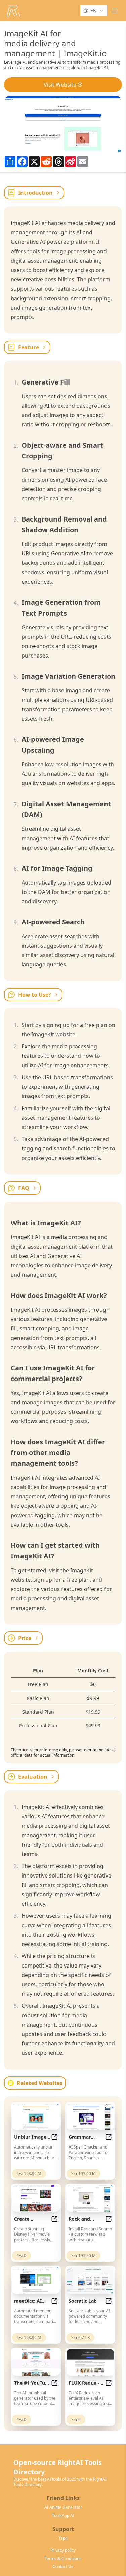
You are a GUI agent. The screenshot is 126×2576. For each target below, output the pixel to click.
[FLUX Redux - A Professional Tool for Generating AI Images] (90, 2362)
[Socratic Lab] (90, 2280)
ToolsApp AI (63, 2516)
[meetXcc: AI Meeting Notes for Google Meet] (36, 2280)
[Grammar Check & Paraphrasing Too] (90, 2116)
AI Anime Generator (63, 2507)
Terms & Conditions (63, 2559)
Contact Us (63, 2567)
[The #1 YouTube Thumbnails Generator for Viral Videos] (36, 2362)
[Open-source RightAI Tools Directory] (13, 11)
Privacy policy (63, 2550)
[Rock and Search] (90, 2198)
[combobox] (94, 11)
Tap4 (63, 2538)
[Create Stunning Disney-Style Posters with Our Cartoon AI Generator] (36, 2198)
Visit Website (60, 85)
